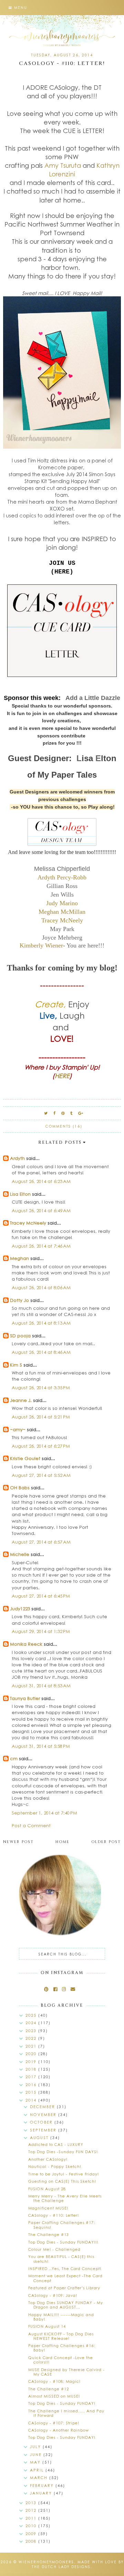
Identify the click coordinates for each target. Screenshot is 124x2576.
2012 (32, 2510)
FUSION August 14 (47, 2326)
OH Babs (20, 1487)
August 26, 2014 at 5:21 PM (41, 1417)
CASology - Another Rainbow (59, 2430)
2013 (32, 2503)
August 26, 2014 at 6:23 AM (41, 1181)
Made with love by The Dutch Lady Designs (78, 2564)
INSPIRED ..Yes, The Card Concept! (65, 2268)
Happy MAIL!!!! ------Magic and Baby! (61, 2317)
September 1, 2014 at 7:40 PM (44, 1813)
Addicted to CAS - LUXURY (56, 2144)
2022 (32, 2038)
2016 (32, 2085)
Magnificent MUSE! (48, 2208)
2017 (32, 2077)
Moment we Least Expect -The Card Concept (65, 2278)
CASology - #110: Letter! (54, 2215)
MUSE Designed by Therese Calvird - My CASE (66, 2372)
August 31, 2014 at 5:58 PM (41, 1746)
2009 (32, 2534)
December (43, 2107)
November (44, 2114)
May (36, 2462)
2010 (32, 2526)
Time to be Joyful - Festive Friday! (64, 2174)
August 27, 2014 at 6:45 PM (41, 1596)
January (42, 2493)
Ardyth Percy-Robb (62, 877)
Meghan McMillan (62, 912)
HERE (62, 1076)
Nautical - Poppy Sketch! (55, 2166)
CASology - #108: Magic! (54, 2381)
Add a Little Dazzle (93, 698)
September (44, 2130)
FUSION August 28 (47, 2189)
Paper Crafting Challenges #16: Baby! (62, 2348)
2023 (32, 2031)
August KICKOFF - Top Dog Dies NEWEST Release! (61, 2336)
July (36, 2447)
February (43, 2485)
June (37, 2454)
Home (63, 1842)
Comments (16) (64, 1126)
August (40, 2137)
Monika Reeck (26, 1644)
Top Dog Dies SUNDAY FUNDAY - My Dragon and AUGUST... (66, 2305)
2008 (32, 2541)
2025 (32, 2015)
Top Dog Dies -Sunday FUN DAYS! (63, 2152)
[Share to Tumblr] (72, 1113)
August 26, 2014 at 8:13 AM (41, 1323)
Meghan (19, 1258)
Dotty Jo (19, 1300)
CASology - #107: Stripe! (54, 2423)
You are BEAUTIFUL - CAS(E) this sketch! (61, 2259)
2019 (32, 2062)
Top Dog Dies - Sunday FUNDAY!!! (63, 2242)
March (40, 2478)
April (38, 2470)
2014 (32, 2100)
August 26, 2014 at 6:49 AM (41, 1210)
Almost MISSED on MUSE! (54, 2396)
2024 (32, 2023)
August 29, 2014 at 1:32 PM (41, 1631)
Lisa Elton (20, 1194)
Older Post (106, 1842)
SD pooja (20, 1335)
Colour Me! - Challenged (54, 2249)
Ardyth (17, 1158)
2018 (32, 2069)
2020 (32, 2054)
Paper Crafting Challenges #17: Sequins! (62, 2225)
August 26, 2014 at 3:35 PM (41, 1387)
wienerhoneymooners (46, 2562)
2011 (32, 2518)
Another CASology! (48, 2159)
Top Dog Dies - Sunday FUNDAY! (62, 2403)
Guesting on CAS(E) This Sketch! (62, 2181)
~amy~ (18, 1429)
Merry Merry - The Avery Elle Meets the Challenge (65, 2198)
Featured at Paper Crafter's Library (64, 2288)
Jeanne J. (22, 1400)
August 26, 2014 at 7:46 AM (41, 1246)
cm (14, 1758)
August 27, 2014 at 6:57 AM (41, 1542)
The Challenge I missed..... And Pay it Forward (66, 2413)
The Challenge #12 (49, 2389)
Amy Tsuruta (63, 165)
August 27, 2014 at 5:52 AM (41, 1475)
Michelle (20, 1554)
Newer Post (18, 1842)
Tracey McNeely (62, 920)
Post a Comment (31, 1825)
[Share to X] (46, 1113)
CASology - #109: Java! (53, 2295)
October (42, 2122)
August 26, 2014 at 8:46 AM (41, 1352)
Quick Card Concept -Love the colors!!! (61, 2360)
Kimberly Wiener (41, 945)
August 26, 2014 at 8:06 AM (41, 1287)
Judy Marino (62, 903)
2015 (32, 2092)
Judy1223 (20, 1608)
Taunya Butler (25, 1698)
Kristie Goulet (25, 1458)
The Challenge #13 (49, 2234)
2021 (32, 2046)
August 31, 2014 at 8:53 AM (41, 1685)
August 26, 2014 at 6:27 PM (41, 1446)
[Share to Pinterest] (63, 1113)
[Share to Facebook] (55, 1113)
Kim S (16, 1365)
